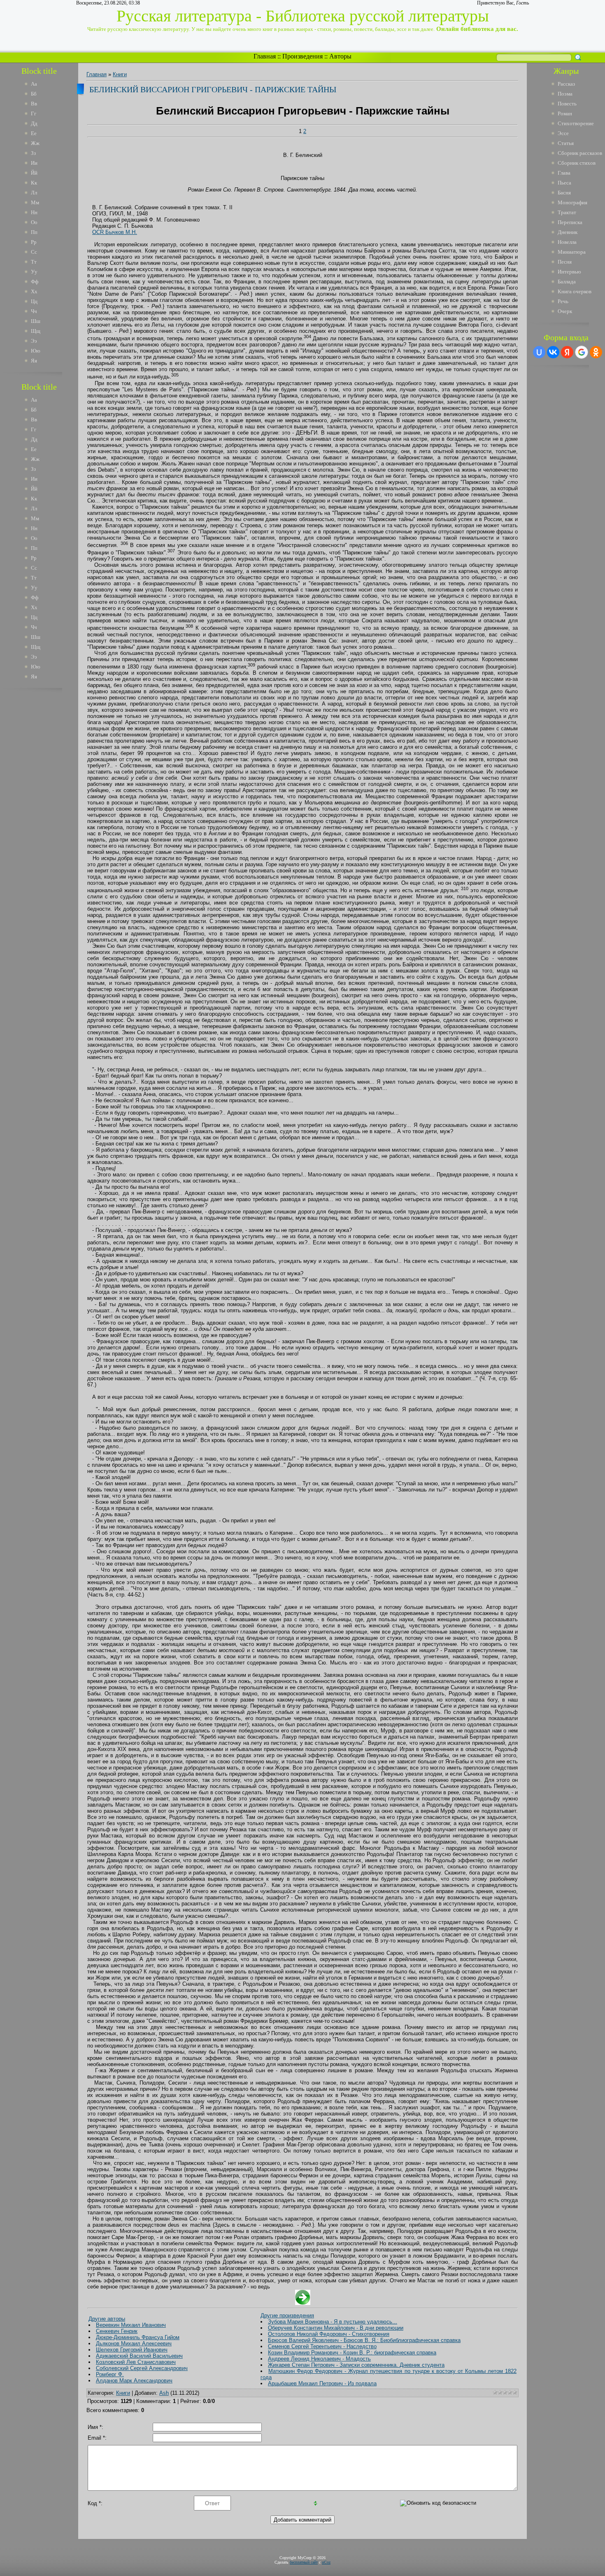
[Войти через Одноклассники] (596, 352)
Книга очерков (575, 291)
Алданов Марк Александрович (134, 2381)
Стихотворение (576, 123)
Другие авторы (107, 2319)
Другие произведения (287, 2315)
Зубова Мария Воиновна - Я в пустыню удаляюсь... (333, 2322)
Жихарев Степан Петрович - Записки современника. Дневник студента (356, 2365)
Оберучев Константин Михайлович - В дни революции (336, 2328)
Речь (563, 301)
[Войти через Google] (582, 352)
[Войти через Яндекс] (567, 352)
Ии (34, 163)
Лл (34, 193)
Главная (265, 56)
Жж (35, 143)
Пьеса (564, 183)
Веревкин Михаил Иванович (131, 2325)
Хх (34, 291)
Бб (34, 94)
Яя (34, 361)
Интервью (569, 272)
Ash (164, 2393)
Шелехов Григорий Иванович (132, 2350)
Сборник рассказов (580, 153)
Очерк (565, 311)
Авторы (340, 56)
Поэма (565, 94)
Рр (34, 242)
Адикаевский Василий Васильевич (139, 2356)
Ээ (34, 341)
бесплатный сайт (304, 2562)
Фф (35, 282)
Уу (34, 272)
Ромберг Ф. (110, 2374)
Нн (34, 212)
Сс (34, 252)
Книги (120, 74)
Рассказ (566, 84)
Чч (34, 311)
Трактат (567, 212)
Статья (566, 143)
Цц (34, 301)
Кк (34, 183)
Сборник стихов (577, 163)
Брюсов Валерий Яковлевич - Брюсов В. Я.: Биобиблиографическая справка (364, 2340)
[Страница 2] (303, 2303)
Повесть (567, 104)
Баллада (567, 282)
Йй (34, 173)
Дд (34, 123)
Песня (565, 262)
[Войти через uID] (539, 352)
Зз (33, 153)
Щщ (36, 331)
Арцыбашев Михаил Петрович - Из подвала (322, 2383)
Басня (564, 193)
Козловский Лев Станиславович (136, 2362)
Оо (34, 222)
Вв (34, 104)
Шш (36, 321)
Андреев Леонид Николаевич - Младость (319, 2359)
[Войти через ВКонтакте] (553, 352)
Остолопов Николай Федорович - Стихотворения (329, 2334)
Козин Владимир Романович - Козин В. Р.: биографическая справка (352, 2353)
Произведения (302, 56)
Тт (34, 262)
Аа (34, 84)
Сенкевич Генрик (117, 2331)
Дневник (568, 232)
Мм (35, 202)
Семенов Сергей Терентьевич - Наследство (322, 2346)
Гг (34, 113)
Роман (565, 113)
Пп (34, 232)
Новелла (567, 242)
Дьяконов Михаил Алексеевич (134, 2343)
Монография (572, 202)
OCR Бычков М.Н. (115, 232)
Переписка (570, 222)
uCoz (326, 2562)
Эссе (563, 133)
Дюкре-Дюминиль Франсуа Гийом (138, 2337)
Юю (36, 351)
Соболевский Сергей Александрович (142, 2368)
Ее (34, 133)
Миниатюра (572, 252)
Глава (564, 173)
